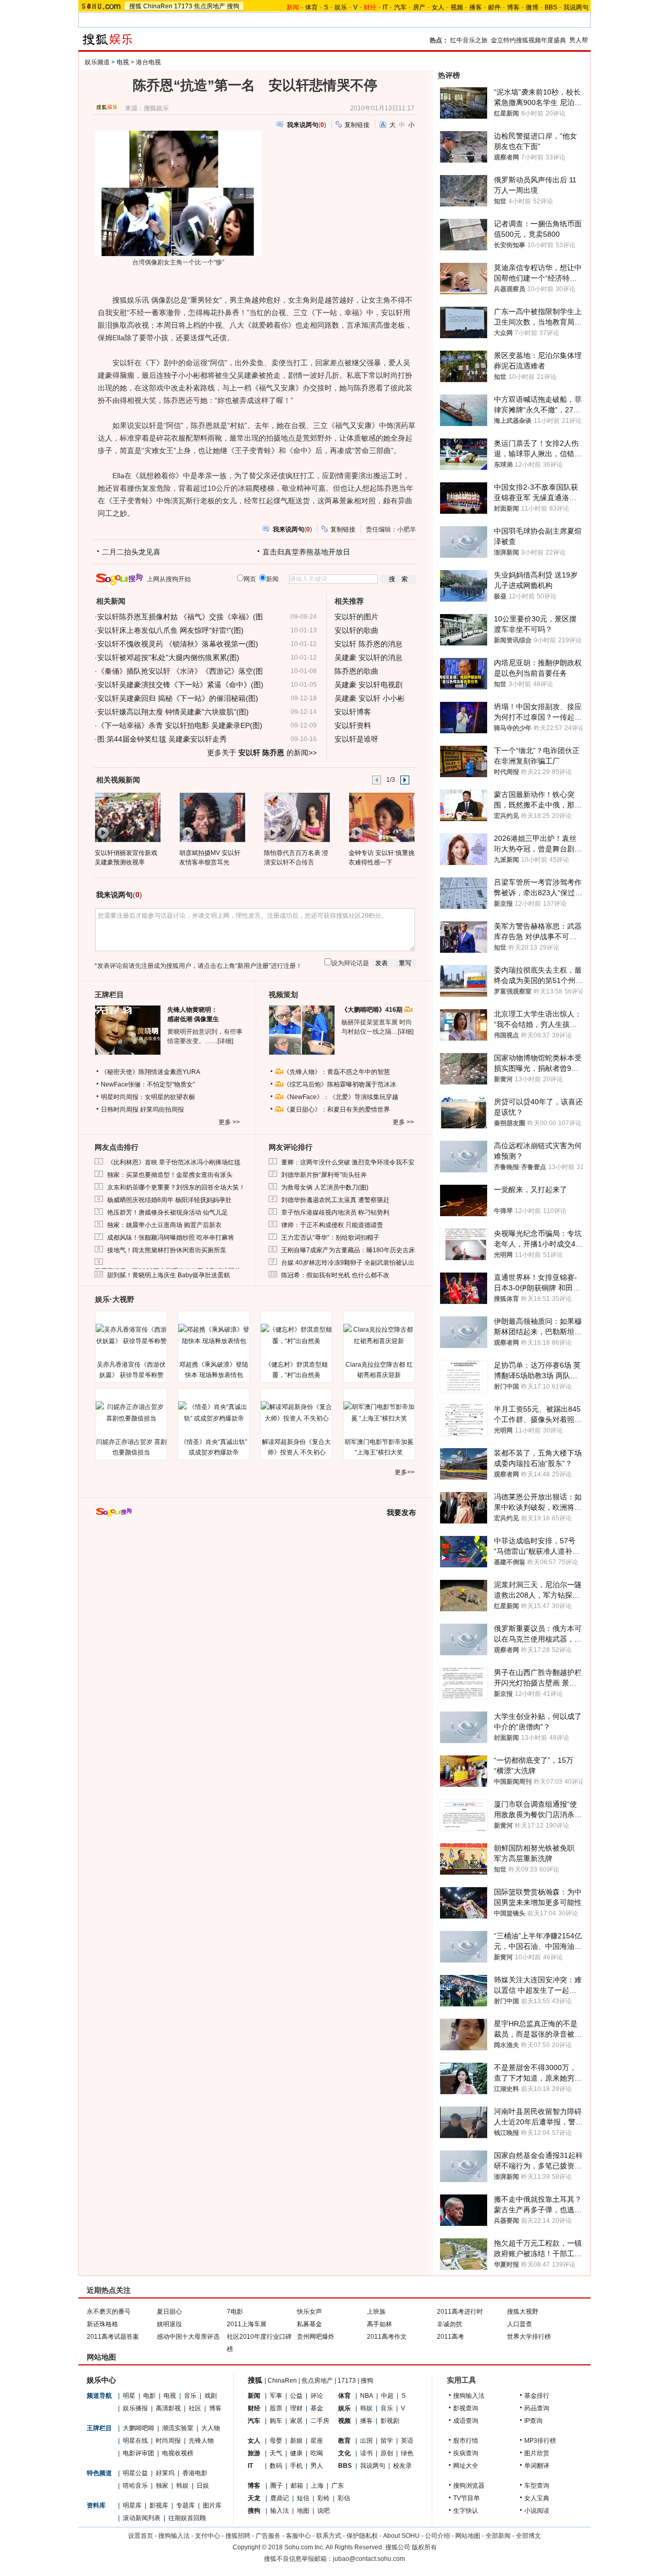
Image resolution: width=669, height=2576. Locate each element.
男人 (317, 2466)
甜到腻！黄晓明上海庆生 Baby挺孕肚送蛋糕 (169, 1275)
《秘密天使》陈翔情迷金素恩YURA (151, 1072)
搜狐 (135, 6)
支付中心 (207, 2536)
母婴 (276, 2441)
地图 (303, 2511)
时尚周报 (168, 2441)
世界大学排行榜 (529, 2337)
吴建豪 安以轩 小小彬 (370, 698)
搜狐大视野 (523, 2312)
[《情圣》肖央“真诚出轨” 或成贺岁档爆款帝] (214, 1413)
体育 (312, 7)
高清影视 (168, 2408)
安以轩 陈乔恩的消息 (368, 644)
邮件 (494, 7)
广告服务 (268, 2536)
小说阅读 (537, 2511)
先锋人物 (201, 2441)
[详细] (225, 1041)
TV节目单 (466, 2498)
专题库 (186, 2505)
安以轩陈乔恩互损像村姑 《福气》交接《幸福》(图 (180, 617)
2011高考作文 (387, 2337)
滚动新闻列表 (142, 2518)
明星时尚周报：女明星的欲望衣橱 (148, 1097)
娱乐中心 (101, 2380)
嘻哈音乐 (135, 2486)
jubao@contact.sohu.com (369, 2559)
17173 (183, 6)
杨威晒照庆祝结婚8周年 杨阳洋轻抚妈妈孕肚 (169, 1200)
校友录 (402, 2466)
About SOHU (401, 2536)
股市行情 (466, 2441)
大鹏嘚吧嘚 (139, 2428)
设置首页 (141, 2536)
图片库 (212, 2505)
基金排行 (537, 2396)
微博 (532, 7)
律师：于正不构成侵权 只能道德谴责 (332, 1225)
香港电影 (195, 2473)
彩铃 (324, 2498)
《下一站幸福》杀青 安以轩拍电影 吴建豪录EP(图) (180, 725)
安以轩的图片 (356, 617)
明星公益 (135, 2473)
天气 (276, 2453)
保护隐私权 (362, 2536)
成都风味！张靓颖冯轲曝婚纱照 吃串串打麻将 (171, 1238)
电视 (123, 62)
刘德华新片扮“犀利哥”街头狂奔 (324, 1175)
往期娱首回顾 (187, 2518)
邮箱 (297, 2486)
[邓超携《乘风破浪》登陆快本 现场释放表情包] (214, 1335)
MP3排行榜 (540, 2441)
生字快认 (466, 2511)
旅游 (254, 2453)
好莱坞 (165, 2473)
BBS (551, 7)
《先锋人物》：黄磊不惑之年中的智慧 (337, 1072)
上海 (317, 2486)
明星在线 (135, 2441)
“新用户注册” (253, 966)
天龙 (254, 2498)
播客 (476, 7)
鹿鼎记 (280, 2498)
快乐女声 (309, 2312)
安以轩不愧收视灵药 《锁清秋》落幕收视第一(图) (178, 644)
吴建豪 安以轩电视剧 (368, 685)
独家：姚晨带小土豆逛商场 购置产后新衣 (164, 1225)
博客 (513, 7)
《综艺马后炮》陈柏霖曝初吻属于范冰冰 (340, 1084)
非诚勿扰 (449, 2324)
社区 (195, 2408)
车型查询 (537, 2486)
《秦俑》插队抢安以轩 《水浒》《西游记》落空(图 (180, 671)
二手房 (320, 2421)
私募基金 (309, 2324)
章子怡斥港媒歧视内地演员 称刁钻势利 (335, 1212)
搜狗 (233, 6)
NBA (367, 2396)
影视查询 (466, 2408)
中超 (387, 2396)
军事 (276, 2396)
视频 (457, 7)
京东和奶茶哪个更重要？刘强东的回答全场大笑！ (176, 1187)
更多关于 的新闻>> (262, 753)
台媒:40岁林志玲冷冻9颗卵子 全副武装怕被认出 (348, 1263)
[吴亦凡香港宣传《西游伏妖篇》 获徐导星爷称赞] (131, 1335)
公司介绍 (437, 2536)
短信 (303, 2498)
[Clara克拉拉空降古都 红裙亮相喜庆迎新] (379, 1335)
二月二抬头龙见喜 (131, 552)
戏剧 (211, 2396)
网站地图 (468, 2536)
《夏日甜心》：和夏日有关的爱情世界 (337, 1110)
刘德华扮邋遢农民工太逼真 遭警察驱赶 (335, 1200)
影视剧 (390, 2421)
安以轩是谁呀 (356, 739)
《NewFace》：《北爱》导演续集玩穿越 (341, 1097)
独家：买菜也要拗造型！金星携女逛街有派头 (170, 1175)
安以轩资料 (353, 725)
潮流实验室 (178, 2428)
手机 (296, 2466)
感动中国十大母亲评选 (188, 2337)
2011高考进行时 (460, 2312)
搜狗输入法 (469, 2396)
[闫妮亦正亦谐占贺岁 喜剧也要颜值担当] (131, 1413)
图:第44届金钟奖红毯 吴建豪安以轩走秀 (162, 739)
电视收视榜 (178, 2453)
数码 (276, 2466)
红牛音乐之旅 (469, 40)
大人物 (211, 2428)
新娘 (296, 2441)
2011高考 (451, 2337)
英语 (407, 2441)
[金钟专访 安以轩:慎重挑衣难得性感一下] (381, 817)
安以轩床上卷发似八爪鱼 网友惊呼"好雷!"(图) (170, 630)
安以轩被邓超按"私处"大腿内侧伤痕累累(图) (168, 657)
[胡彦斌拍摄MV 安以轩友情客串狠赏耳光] (212, 817)
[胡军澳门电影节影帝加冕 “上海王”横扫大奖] (379, 1413)
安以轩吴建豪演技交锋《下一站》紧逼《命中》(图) (180, 685)
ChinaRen (158, 6)
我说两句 (576, 7)
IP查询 (533, 2421)
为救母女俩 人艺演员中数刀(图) (325, 1187)
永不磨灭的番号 (109, 2312)
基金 (317, 2408)
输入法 (280, 2511)
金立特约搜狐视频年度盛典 (528, 40)
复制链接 (357, 125)
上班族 (376, 2312)
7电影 (235, 2312)
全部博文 (528, 2536)
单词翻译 (537, 2466)
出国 (366, 2441)
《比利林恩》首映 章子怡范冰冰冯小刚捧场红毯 (174, 1162)
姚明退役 (169, 2324)
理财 (296, 2408)
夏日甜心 (169, 2312)
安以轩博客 (353, 712)
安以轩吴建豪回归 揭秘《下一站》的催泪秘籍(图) (178, 698)
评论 (317, 2396)
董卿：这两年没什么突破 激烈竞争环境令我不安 (348, 1162)
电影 (149, 2396)
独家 (162, 2486)
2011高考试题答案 (113, 2337)
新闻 (254, 2396)
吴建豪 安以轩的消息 (368, 657)
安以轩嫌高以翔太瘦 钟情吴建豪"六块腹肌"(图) (173, 712)
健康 (296, 2453)
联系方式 (329, 2536)
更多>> (405, 1472)
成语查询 (466, 2421)
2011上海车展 (247, 2324)
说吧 (324, 2511)
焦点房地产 (210, 6)
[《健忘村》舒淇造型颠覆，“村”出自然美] (296, 1335)
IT (385, 7)
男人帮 (579, 40)
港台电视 (148, 62)
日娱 (203, 2486)
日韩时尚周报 (120, 1110)
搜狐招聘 (238, 2536)
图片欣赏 (537, 2453)
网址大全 (466, 2466)
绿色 (407, 2453)
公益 (296, 2396)
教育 (344, 2441)
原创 (387, 2453)
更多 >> (229, 1122)
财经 (254, 2408)
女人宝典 (537, 2498)
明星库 (132, 2505)
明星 (129, 2396)
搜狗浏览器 (469, 2486)
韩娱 (182, 2486)
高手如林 (379, 2324)
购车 (276, 2421)
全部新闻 (498, 2536)
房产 (419, 7)
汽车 (400, 7)
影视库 (159, 2505)
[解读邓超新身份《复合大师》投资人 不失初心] (296, 1413)
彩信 (344, 2498)
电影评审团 (139, 2453)
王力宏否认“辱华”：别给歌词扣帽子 (330, 1238)
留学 (387, 2441)
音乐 (190, 2396)
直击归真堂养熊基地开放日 (306, 552)
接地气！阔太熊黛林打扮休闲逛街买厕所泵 (167, 1250)
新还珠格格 (102, 2324)
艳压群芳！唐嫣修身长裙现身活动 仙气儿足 (168, 1212)
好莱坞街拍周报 (162, 1110)
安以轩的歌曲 (356, 630)
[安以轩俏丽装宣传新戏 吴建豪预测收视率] (127, 817)
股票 (276, 2408)
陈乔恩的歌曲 (356, 671)
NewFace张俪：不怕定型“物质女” (148, 1084)
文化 (344, 2453)
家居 (296, 2421)
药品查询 (537, 2408)
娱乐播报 (135, 2408)
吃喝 (317, 2453)
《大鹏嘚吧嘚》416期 (373, 1010)
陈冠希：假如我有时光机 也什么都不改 (335, 1275)
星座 (317, 2441)
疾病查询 (466, 2453)
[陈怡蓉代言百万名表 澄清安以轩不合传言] (297, 817)
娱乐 (341, 7)
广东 (338, 2486)
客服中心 (298, 2536)
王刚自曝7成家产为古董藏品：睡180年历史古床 (348, 1250)
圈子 (276, 2486)
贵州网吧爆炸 (316, 2337)
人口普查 (520, 2324)
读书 (366, 2453)
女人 (438, 7)
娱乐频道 (97, 62)
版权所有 (424, 2547)
